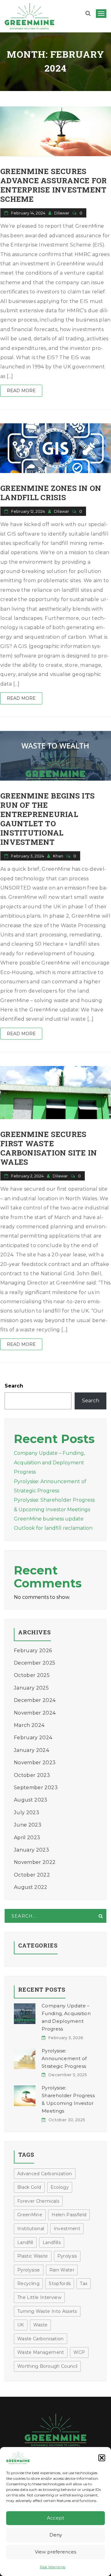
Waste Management (41, 2352)
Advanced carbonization (45, 2174)
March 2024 (29, 1725)
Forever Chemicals (38, 2201)
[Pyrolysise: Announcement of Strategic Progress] (25, 2059)
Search (14, 1386)
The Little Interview (39, 2297)
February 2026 (33, 1651)
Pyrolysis (67, 2256)
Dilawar (62, 213)
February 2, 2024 (27, 1176)
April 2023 (27, 1838)
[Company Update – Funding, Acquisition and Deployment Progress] (25, 2014)
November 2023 (35, 1763)
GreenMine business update (49, 1519)
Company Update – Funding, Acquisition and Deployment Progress (49, 1462)
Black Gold (29, 2187)
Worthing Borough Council (47, 2366)
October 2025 (32, 1675)
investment (67, 2229)
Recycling (28, 2284)
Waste (41, 2325)
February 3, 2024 (28, 856)
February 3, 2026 (66, 2038)
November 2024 (35, 1713)
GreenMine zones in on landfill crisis (51, 493)
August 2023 (31, 1800)
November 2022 (35, 1862)
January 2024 (31, 1750)
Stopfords (60, 2284)
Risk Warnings (53, 2567)
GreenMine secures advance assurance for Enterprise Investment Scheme (53, 185)
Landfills (52, 2242)
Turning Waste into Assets (47, 2311)
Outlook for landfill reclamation (53, 1528)
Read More (21, 391)
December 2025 (35, 1663)
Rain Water (62, 2270)
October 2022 (32, 1875)
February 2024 (33, 1738)
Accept (55, 2518)
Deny (56, 2535)
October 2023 (32, 1775)
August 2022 (31, 1887)
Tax (84, 2284)
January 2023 (31, 1850)
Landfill (25, 2242)
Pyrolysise (29, 2270)
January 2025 (31, 1688)
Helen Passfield (69, 2215)
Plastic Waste (33, 2256)
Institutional (31, 2229)
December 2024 (35, 1700)
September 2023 (36, 1788)
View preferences (55, 2552)
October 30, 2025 (67, 2120)
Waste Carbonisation (41, 2339)
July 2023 (27, 1813)
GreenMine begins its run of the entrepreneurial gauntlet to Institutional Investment (47, 819)
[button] (102, 2458)
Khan (59, 856)
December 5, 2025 (68, 2075)
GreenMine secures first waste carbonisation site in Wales (49, 1148)
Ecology (60, 2187)
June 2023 (28, 1825)
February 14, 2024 (28, 213)
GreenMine (30, 2215)
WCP (79, 2352)
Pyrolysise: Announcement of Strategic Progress (64, 2058)
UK (21, 2325)
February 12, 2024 (28, 511)
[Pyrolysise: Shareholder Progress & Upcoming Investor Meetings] (25, 2096)
